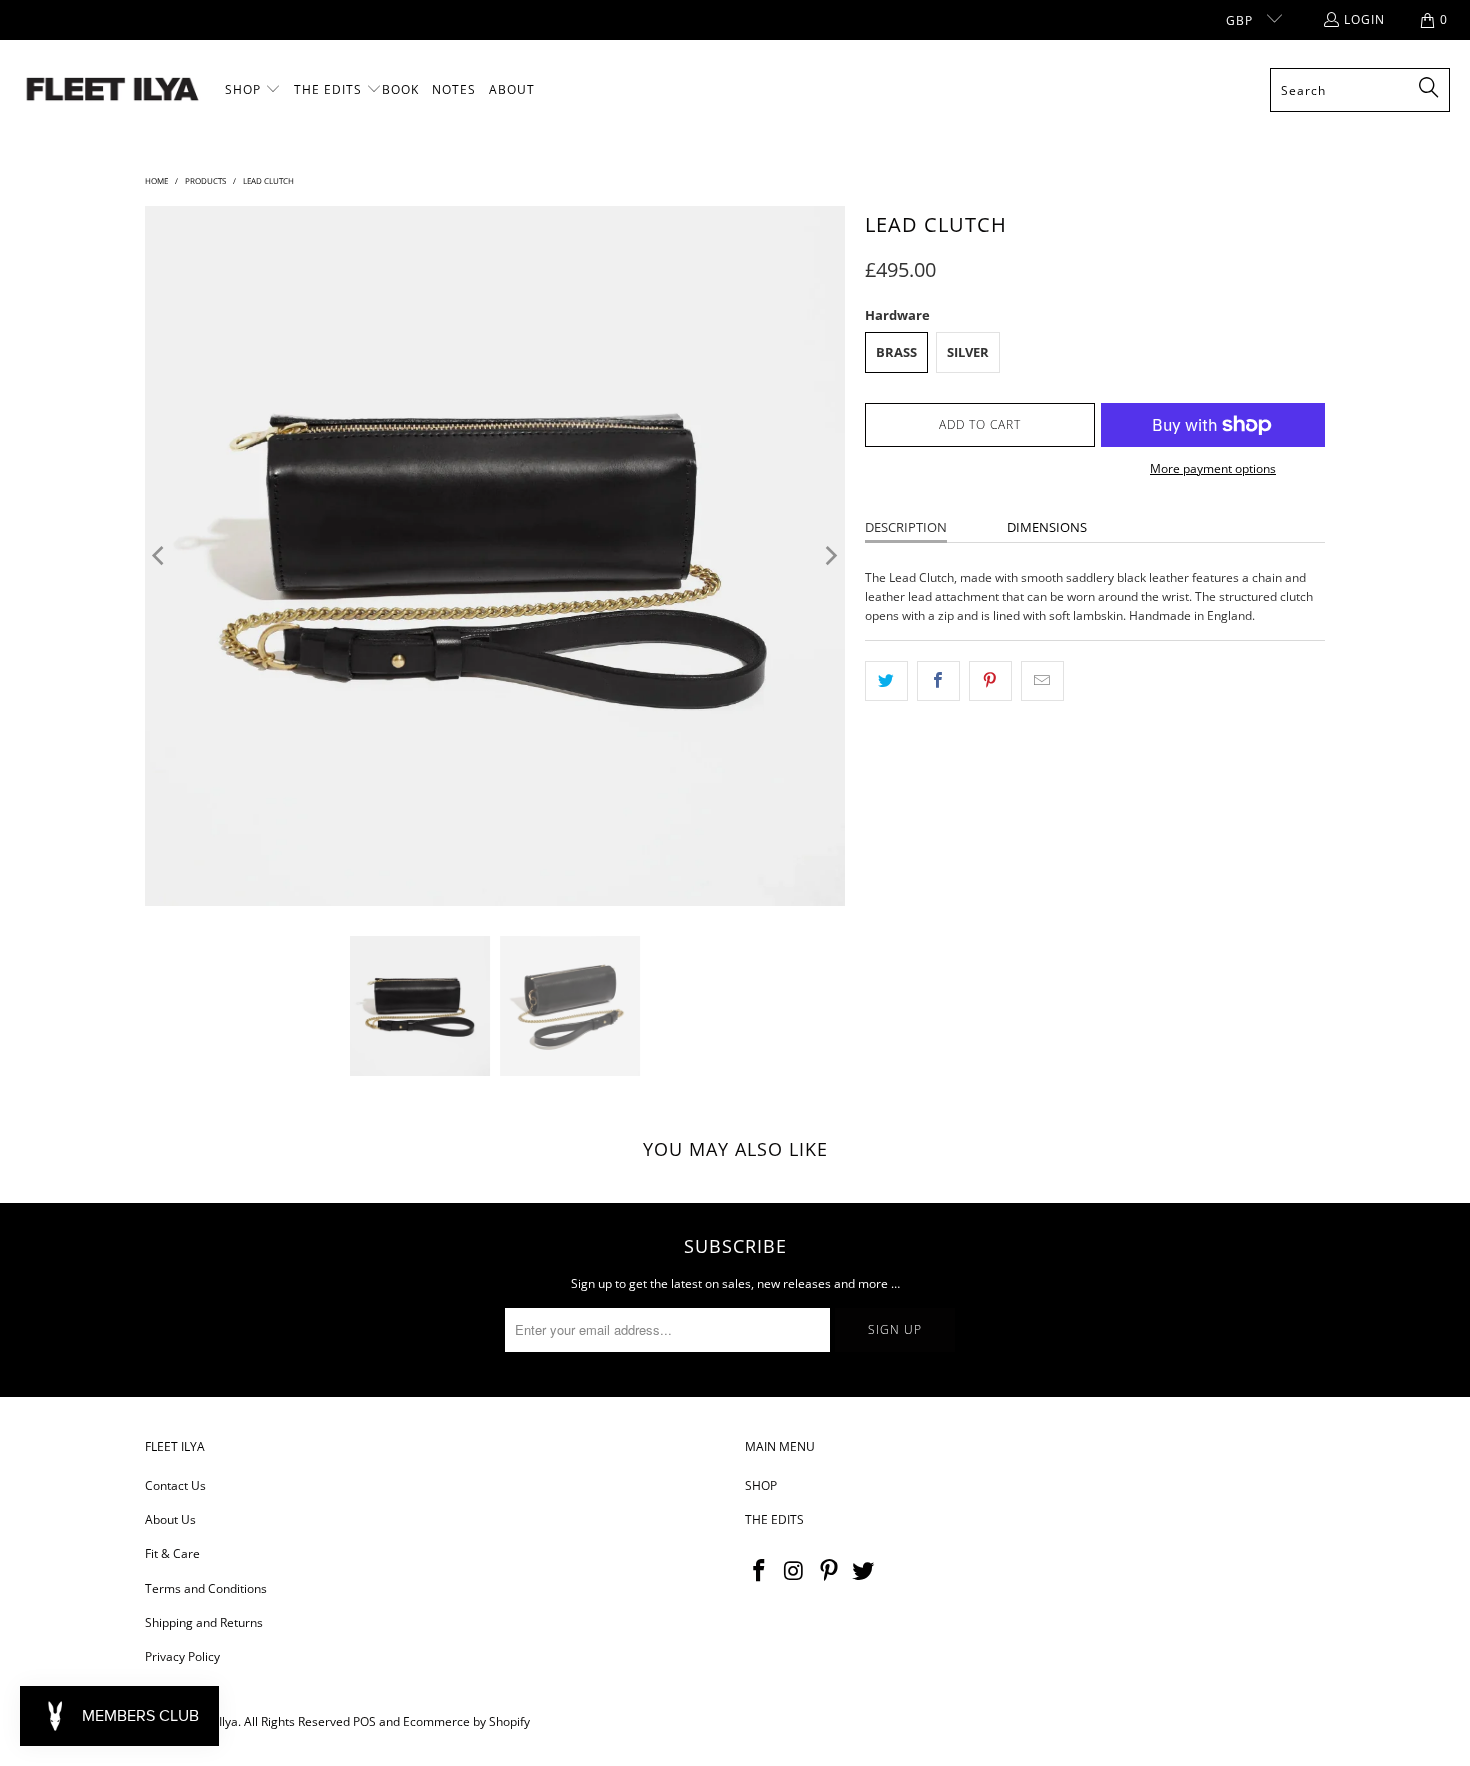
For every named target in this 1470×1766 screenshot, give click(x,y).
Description (906, 527)
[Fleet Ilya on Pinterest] (829, 1571)
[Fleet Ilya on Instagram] (795, 1571)
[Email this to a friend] (1042, 680)
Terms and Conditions (206, 1588)
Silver (968, 352)
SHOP (761, 1485)
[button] (253, 90)
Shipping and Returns (204, 1622)
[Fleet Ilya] (112, 90)
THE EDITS (774, 1519)
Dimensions (1047, 527)
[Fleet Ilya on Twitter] (864, 1571)
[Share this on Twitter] (886, 680)
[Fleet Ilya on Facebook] (760, 1571)
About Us (170, 1519)
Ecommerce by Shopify (466, 1721)
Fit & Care (172, 1553)
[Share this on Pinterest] (990, 680)
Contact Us (175, 1485)
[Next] (830, 556)
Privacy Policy (182, 1656)
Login (1364, 19)
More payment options (1213, 468)
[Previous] (160, 556)
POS (364, 1721)
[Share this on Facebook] (938, 680)
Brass (896, 352)
